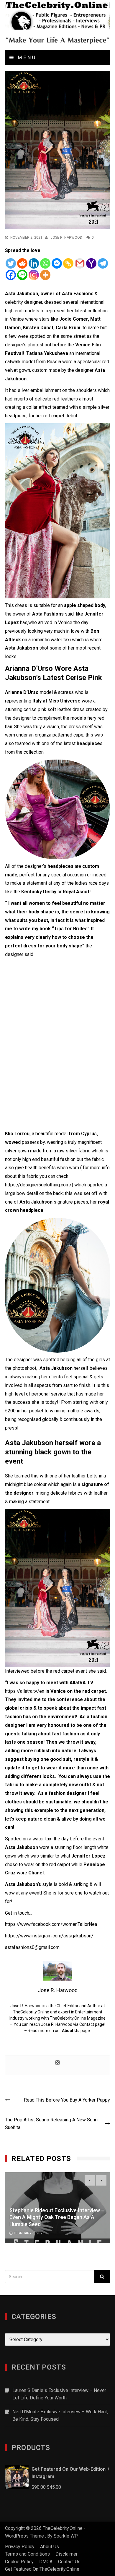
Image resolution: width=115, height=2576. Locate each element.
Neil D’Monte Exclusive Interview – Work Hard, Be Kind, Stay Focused (60, 2416)
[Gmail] (80, 263)
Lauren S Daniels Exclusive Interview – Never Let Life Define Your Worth (59, 2394)
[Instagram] (34, 275)
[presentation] (90, 2180)
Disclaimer (66, 2554)
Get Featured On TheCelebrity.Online (42, 2569)
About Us (71, 2031)
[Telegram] (103, 263)
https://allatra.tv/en (25, 1691)
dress (75, 727)
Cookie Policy (19, 2562)
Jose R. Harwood (66, 238)
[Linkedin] (34, 263)
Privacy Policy (20, 2547)
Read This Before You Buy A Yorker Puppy (67, 2100)
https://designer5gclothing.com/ (38, 1185)
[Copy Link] (68, 263)
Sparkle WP (66, 2536)
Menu (26, 58)
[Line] (22, 275)
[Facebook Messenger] (57, 263)
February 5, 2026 (29, 2233)
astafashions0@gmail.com (32, 1947)
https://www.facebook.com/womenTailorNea (51, 1924)
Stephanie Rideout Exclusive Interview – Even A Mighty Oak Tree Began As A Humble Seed (57, 2217)
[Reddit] (22, 263)
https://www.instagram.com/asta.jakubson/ (49, 1936)
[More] (45, 275)
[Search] (102, 2277)
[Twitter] (11, 263)
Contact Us (69, 2562)
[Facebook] (11, 275)
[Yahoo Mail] (91, 263)
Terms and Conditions (27, 2554)
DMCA (46, 2562)
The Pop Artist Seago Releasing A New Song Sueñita (51, 2124)
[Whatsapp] (45, 263)
